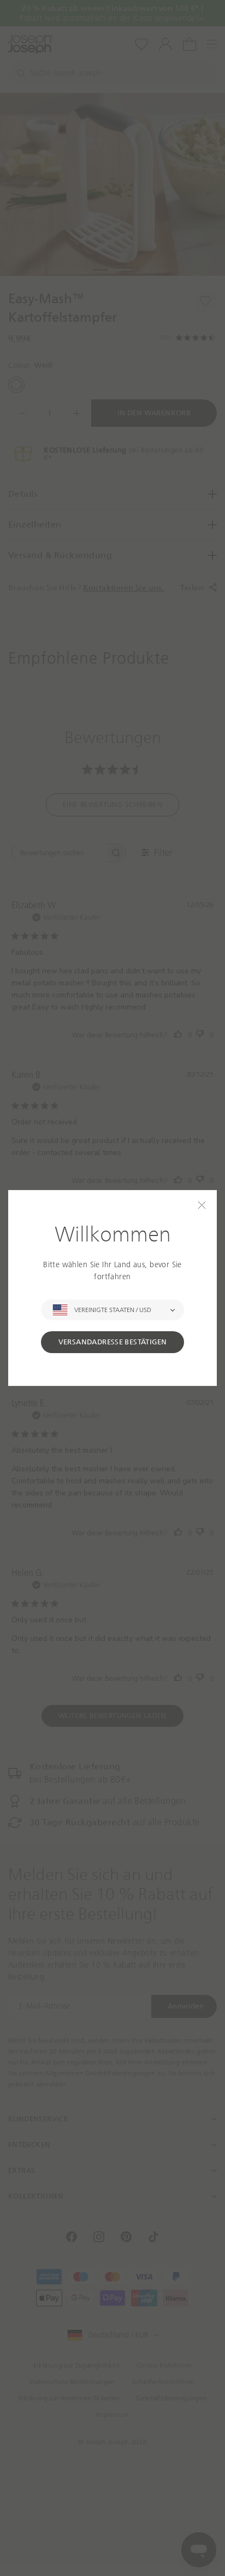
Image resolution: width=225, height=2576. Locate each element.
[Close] (202, 1205)
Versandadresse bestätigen (113, 1342)
